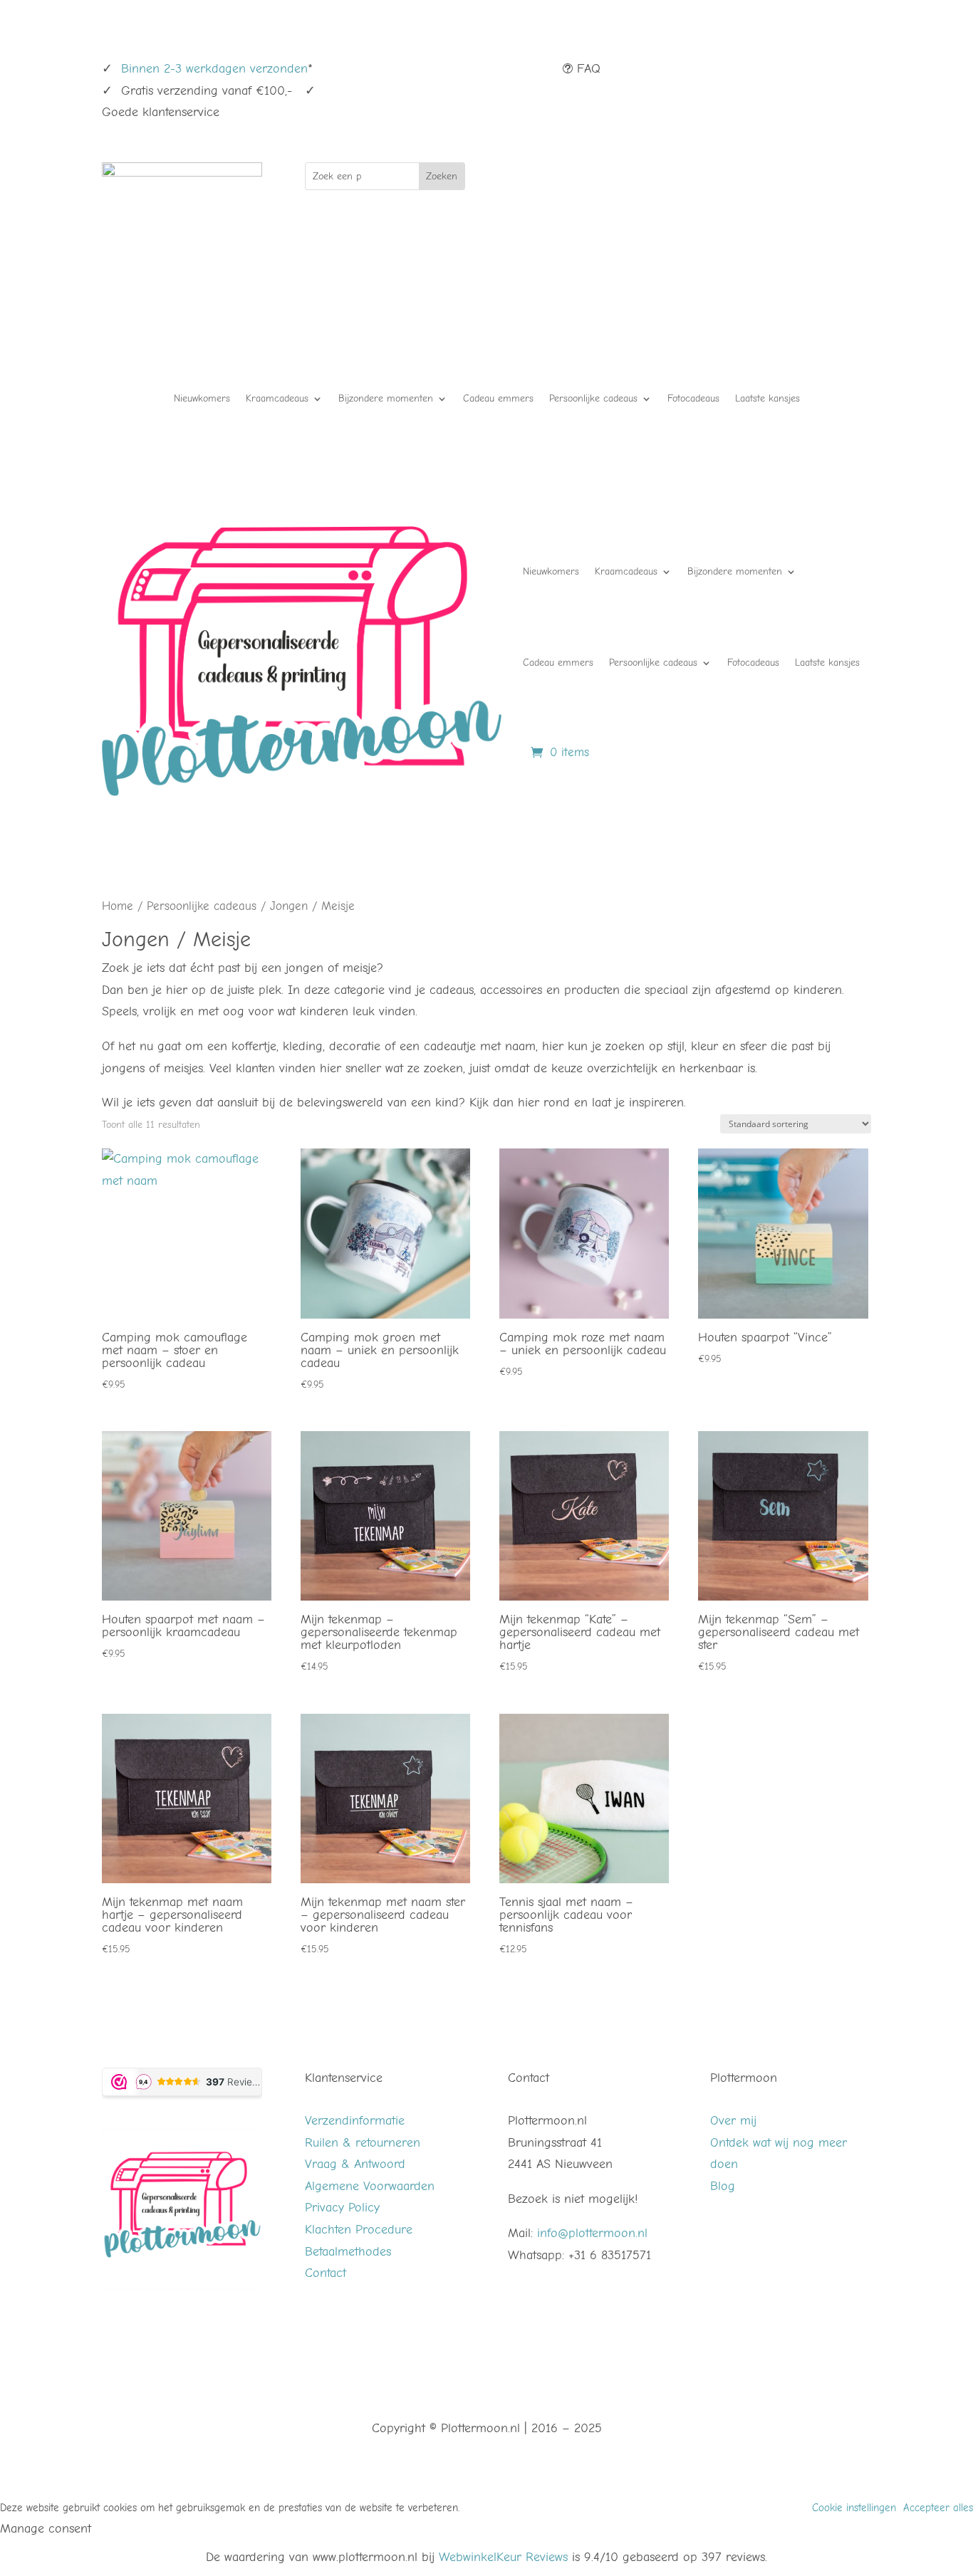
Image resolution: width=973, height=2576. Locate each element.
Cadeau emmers (498, 399)
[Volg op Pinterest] (860, 70)
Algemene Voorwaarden (370, 2186)
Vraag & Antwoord (355, 2164)
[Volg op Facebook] (803, 70)
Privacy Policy (342, 2208)
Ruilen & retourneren (363, 2143)
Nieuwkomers (202, 399)
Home (118, 906)
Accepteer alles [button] (938, 2508)
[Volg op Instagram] (831, 70)
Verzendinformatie (355, 2121)
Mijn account (766, 180)
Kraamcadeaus (277, 399)
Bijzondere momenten (386, 399)
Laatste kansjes (768, 399)
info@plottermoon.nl (592, 2233)
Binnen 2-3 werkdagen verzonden (214, 69)
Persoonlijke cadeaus (593, 399)
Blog (723, 2186)
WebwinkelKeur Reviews (503, 2557)
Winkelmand (615, 180)
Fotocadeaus (693, 399)
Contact (326, 2273)
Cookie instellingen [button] (854, 2508)
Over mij (733, 2121)
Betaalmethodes (348, 2252)
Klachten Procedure (359, 2230)
